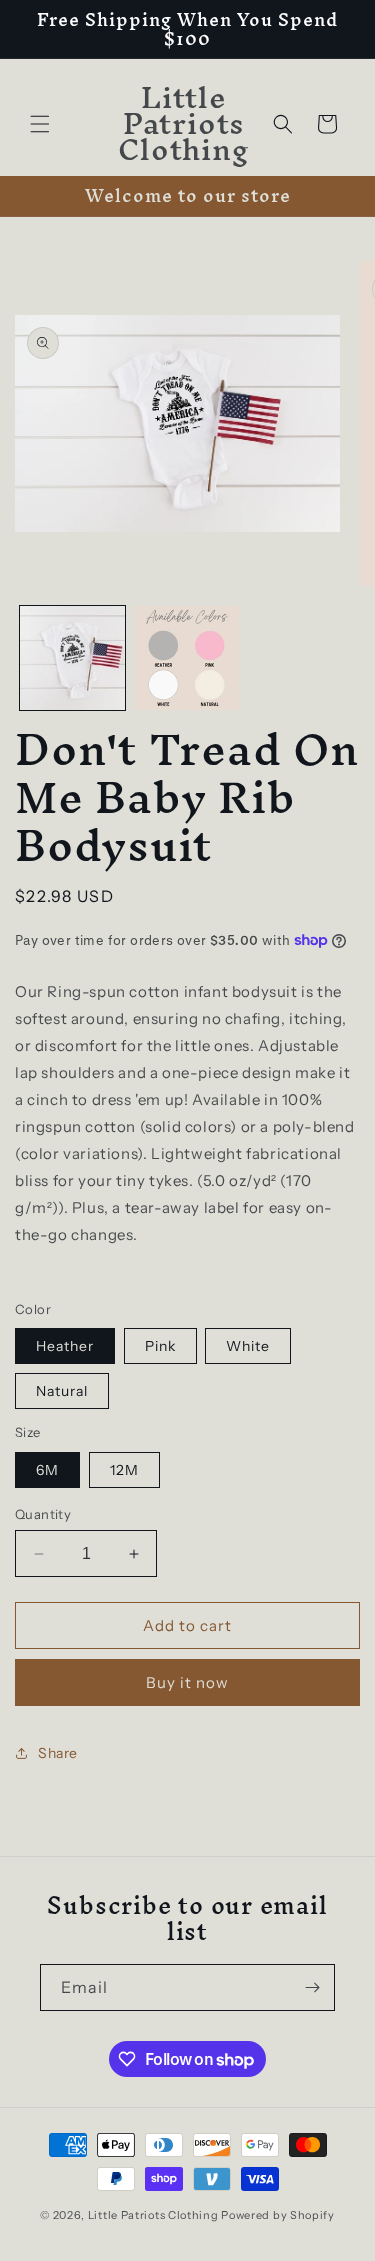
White (248, 1346)
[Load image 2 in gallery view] (187, 658)
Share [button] (58, 1753)
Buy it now (187, 1682)
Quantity (43, 1514)
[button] (40, 124)
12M (124, 1470)
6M (47, 1470)
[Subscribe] (312, 1987)
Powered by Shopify (278, 2215)
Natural (62, 1391)
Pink (160, 1346)
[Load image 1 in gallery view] (72, 658)
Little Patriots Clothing (153, 2215)
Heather (65, 1346)
